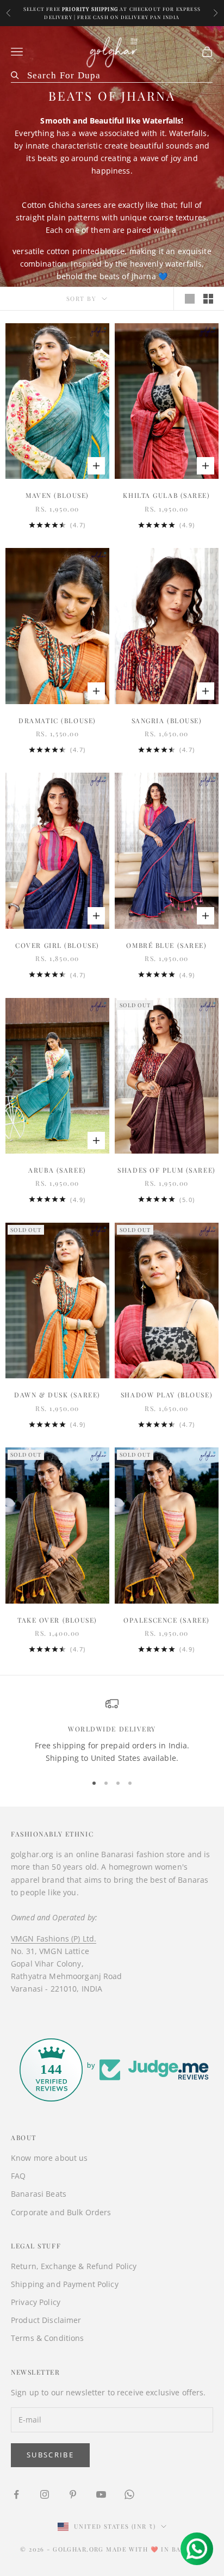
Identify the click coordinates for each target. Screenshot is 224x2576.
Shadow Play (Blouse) (167, 1395)
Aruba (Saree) (57, 1170)
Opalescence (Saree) (167, 1620)
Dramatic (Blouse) (57, 720)
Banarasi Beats (39, 2194)
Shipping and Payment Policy (65, 2284)
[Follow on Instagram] (45, 2494)
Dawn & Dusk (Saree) (57, 1395)
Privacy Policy (36, 2302)
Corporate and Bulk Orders (61, 2212)
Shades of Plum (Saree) (166, 1170)
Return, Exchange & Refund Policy (74, 2266)
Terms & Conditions (48, 2338)
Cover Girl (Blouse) (57, 945)
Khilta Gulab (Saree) (166, 495)
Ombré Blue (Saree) (166, 945)
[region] (112, 1731)
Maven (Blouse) (57, 495)
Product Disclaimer (46, 2320)
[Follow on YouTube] (101, 2494)
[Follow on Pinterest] (73, 2494)
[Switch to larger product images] (190, 299)
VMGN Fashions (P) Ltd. (54, 1939)
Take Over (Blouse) (57, 1620)
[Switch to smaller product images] (208, 299)
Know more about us (49, 2158)
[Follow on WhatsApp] (129, 2494)
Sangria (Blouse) (167, 720)
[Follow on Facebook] (16, 2494)
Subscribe (50, 2455)
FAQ (18, 2176)
